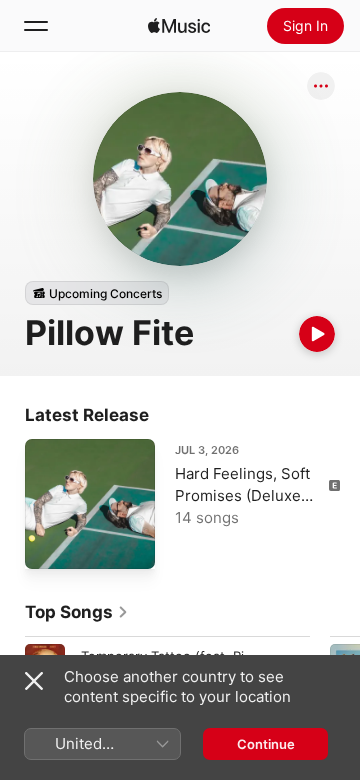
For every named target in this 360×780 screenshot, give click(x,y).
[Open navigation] (36, 26)
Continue (266, 744)
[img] (179, 26)
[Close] (34, 681)
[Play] (317, 334)
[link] (77, 612)
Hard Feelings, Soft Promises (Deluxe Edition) (242, 495)
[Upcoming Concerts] (97, 293)
